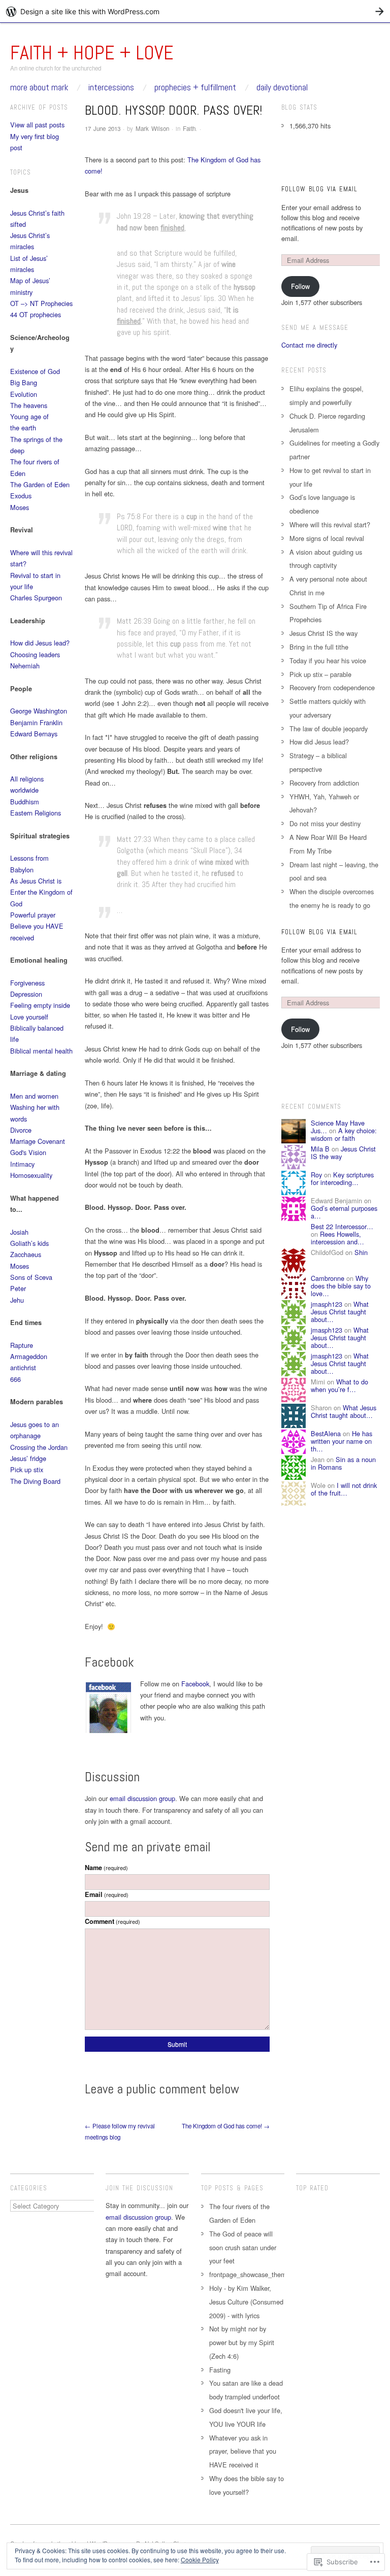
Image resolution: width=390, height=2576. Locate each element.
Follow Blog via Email (319, 189)
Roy (316, 1175)
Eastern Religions (36, 813)
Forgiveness (27, 983)
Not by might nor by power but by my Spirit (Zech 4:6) (242, 2342)
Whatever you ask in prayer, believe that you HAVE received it (243, 2451)
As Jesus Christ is (36, 881)
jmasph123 (327, 1304)
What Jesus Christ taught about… (340, 1312)
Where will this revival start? (330, 524)
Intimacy (22, 1164)
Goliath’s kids (29, 1243)
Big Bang (24, 382)
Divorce (21, 1130)
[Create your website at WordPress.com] (195, 11)
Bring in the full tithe (319, 647)
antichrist (23, 1367)
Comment (112, 1921)
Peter (18, 1288)
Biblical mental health (41, 1051)
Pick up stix (27, 1469)
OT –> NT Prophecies (41, 303)
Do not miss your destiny (325, 823)
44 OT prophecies (36, 314)
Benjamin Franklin (36, 722)
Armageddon (29, 1356)
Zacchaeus (26, 1254)
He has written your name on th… (342, 1441)
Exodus (21, 496)
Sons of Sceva (31, 1277)
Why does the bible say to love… (341, 1286)
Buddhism (25, 802)
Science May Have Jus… (338, 1127)
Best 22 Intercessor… (342, 1226)
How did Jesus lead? (40, 643)
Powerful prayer (33, 915)
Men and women (34, 1096)
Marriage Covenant (38, 1141)
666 (15, 1379)
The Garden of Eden (40, 484)
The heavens (29, 405)
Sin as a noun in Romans (343, 1463)
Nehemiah (25, 666)
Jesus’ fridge (28, 1458)
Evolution (24, 394)
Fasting (220, 2370)
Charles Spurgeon (36, 598)
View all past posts (37, 125)
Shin (361, 1252)
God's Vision (28, 1152)
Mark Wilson (152, 128)
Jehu (17, 1300)
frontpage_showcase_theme (250, 2274)
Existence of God (35, 371)
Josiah (19, 1232)
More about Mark (39, 88)
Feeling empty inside (40, 1005)
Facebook (195, 1684)
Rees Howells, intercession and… (337, 1238)
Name (106, 1868)
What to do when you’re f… (339, 1385)
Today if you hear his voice (328, 660)
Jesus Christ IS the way (323, 633)
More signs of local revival (327, 538)
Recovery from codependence (332, 687)
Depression (26, 994)
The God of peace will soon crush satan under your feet (243, 2247)
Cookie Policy (200, 2560)
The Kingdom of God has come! (226, 2126)
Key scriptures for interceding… (342, 1178)
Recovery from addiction (324, 783)
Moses (20, 507)
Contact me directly (309, 345)
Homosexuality (31, 1175)
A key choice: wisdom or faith (344, 1134)
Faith (189, 128)
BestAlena (326, 1433)
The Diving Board (35, 1481)
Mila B (320, 1149)
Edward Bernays (34, 734)
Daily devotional (282, 88)
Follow (300, 286)
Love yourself (29, 1017)
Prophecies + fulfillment (195, 88)
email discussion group (142, 1798)
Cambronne (328, 1278)
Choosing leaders (35, 654)
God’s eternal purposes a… (344, 1212)
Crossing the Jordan (39, 1447)
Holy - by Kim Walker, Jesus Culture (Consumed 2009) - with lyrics (246, 2302)
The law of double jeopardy (329, 728)
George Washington (39, 711)
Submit (177, 2044)
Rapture (22, 1345)
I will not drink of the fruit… (344, 1489)
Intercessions (111, 88)
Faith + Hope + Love (92, 53)
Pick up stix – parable (320, 674)
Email (107, 1894)
